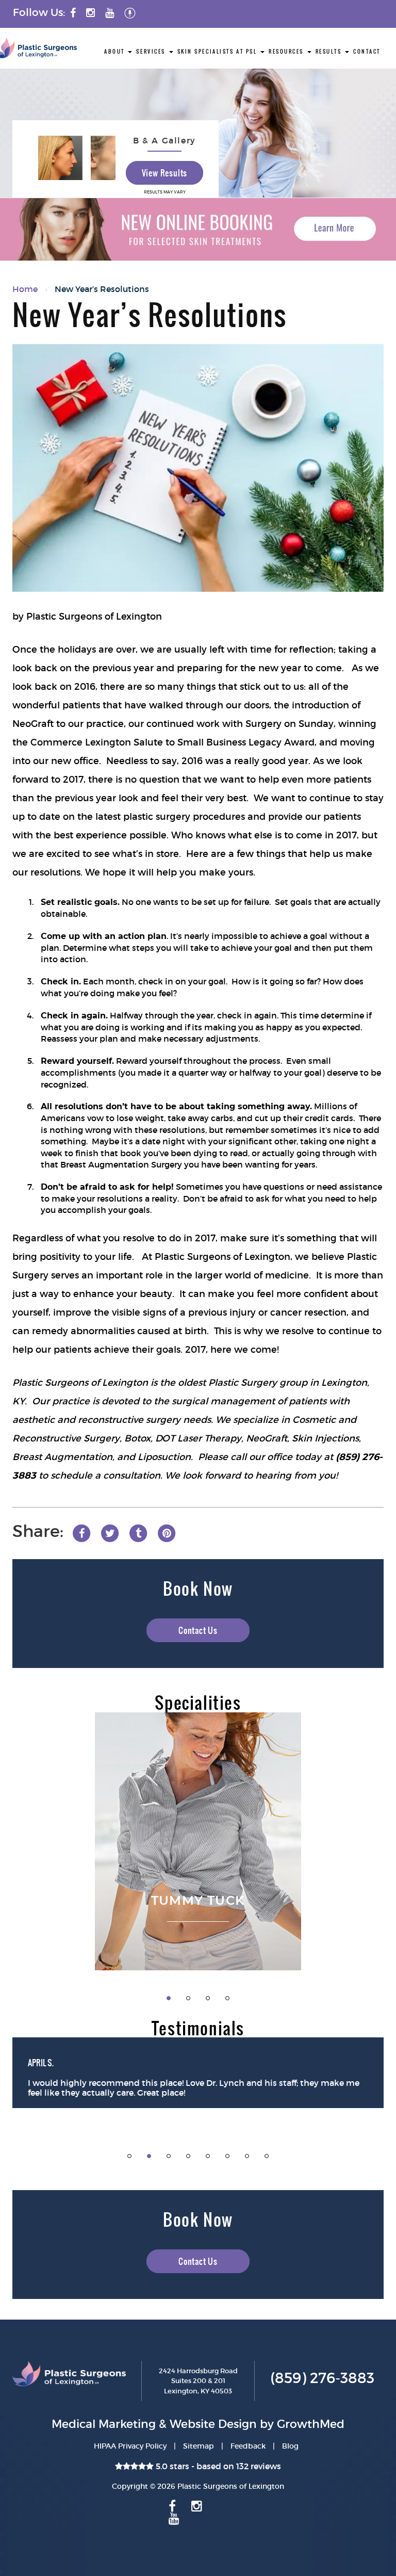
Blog (290, 2446)
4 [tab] (227, 1998)
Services (152, 51)
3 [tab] (208, 1998)
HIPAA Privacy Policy (130, 2446)
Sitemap (199, 2446)
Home (25, 289)
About (115, 51)
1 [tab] (169, 1998)
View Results (165, 173)
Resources (287, 51)
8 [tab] (267, 2156)
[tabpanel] (198, 1841)
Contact (367, 51)
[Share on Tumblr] (138, 1532)
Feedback (248, 2446)
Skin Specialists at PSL (218, 51)
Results (330, 51)
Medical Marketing (104, 2424)
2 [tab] (188, 1998)
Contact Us (198, 1630)
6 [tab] (227, 2156)
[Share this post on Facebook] (81, 1532)
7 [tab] (247, 2156)
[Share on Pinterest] (167, 1532)
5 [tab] (208, 2156)
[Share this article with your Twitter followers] (110, 1532)
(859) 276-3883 (322, 2378)
